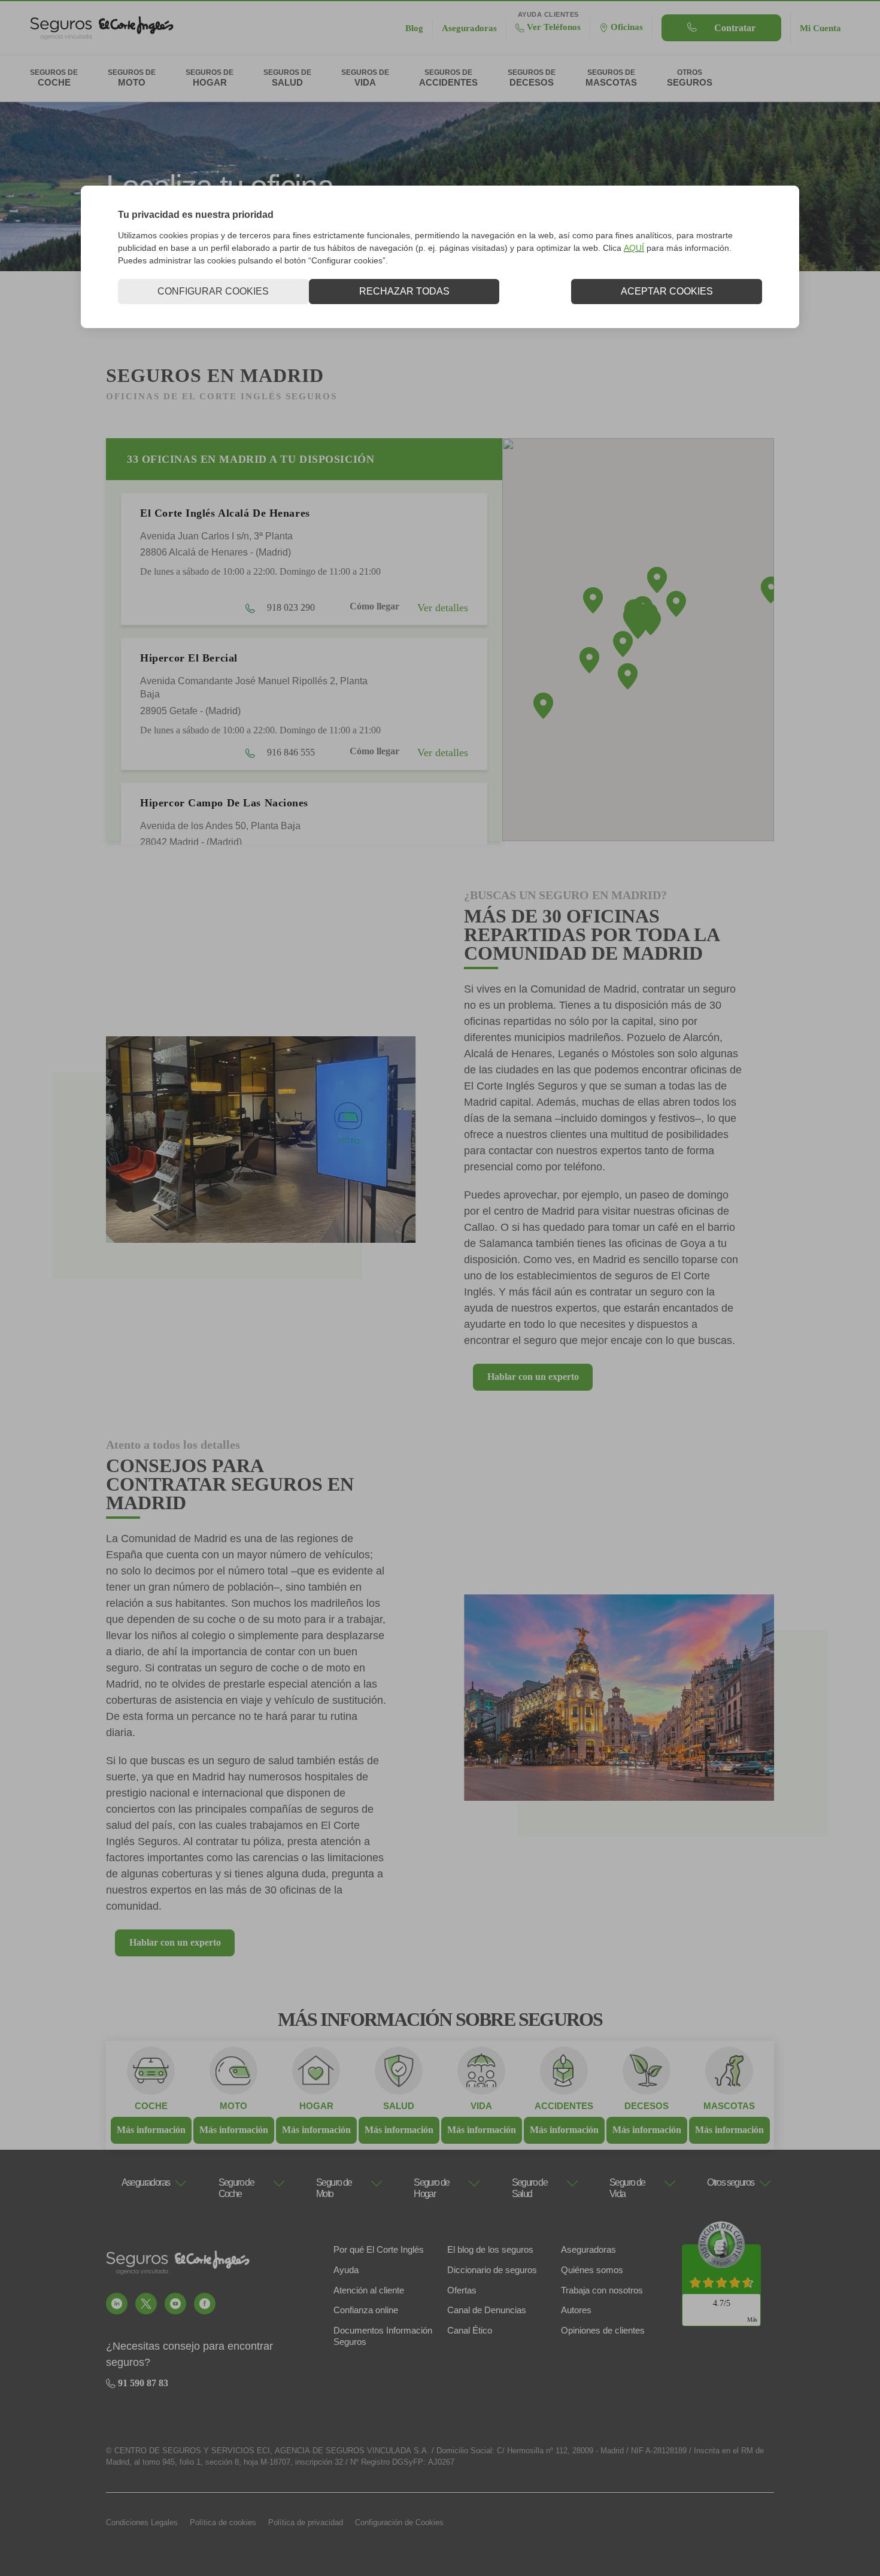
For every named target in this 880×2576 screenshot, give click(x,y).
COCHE (151, 2106)
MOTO (233, 2106)
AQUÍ (634, 248)
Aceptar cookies (667, 291)
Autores (576, 2310)
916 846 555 (290, 752)
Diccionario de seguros (492, 2270)
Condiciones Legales (142, 2522)
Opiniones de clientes (603, 2330)
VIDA (481, 2106)
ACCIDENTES (564, 2106)
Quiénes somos (592, 2270)
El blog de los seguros (490, 2249)
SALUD (399, 2106)
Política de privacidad (306, 2522)
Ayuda (346, 2270)
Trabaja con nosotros (602, 2290)
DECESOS (647, 2106)
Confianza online (366, 2310)
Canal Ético (470, 2330)
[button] (676, 604)
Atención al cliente (369, 2290)
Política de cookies (223, 2522)
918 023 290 (290, 607)
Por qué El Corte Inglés (379, 2249)
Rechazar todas (404, 291)
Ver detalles (443, 608)
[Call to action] (117, 2304)
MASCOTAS (729, 2106)
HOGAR (316, 2106)
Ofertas (462, 2290)
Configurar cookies (213, 291)
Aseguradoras (588, 2249)
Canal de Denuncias (487, 2310)
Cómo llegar (374, 606)
